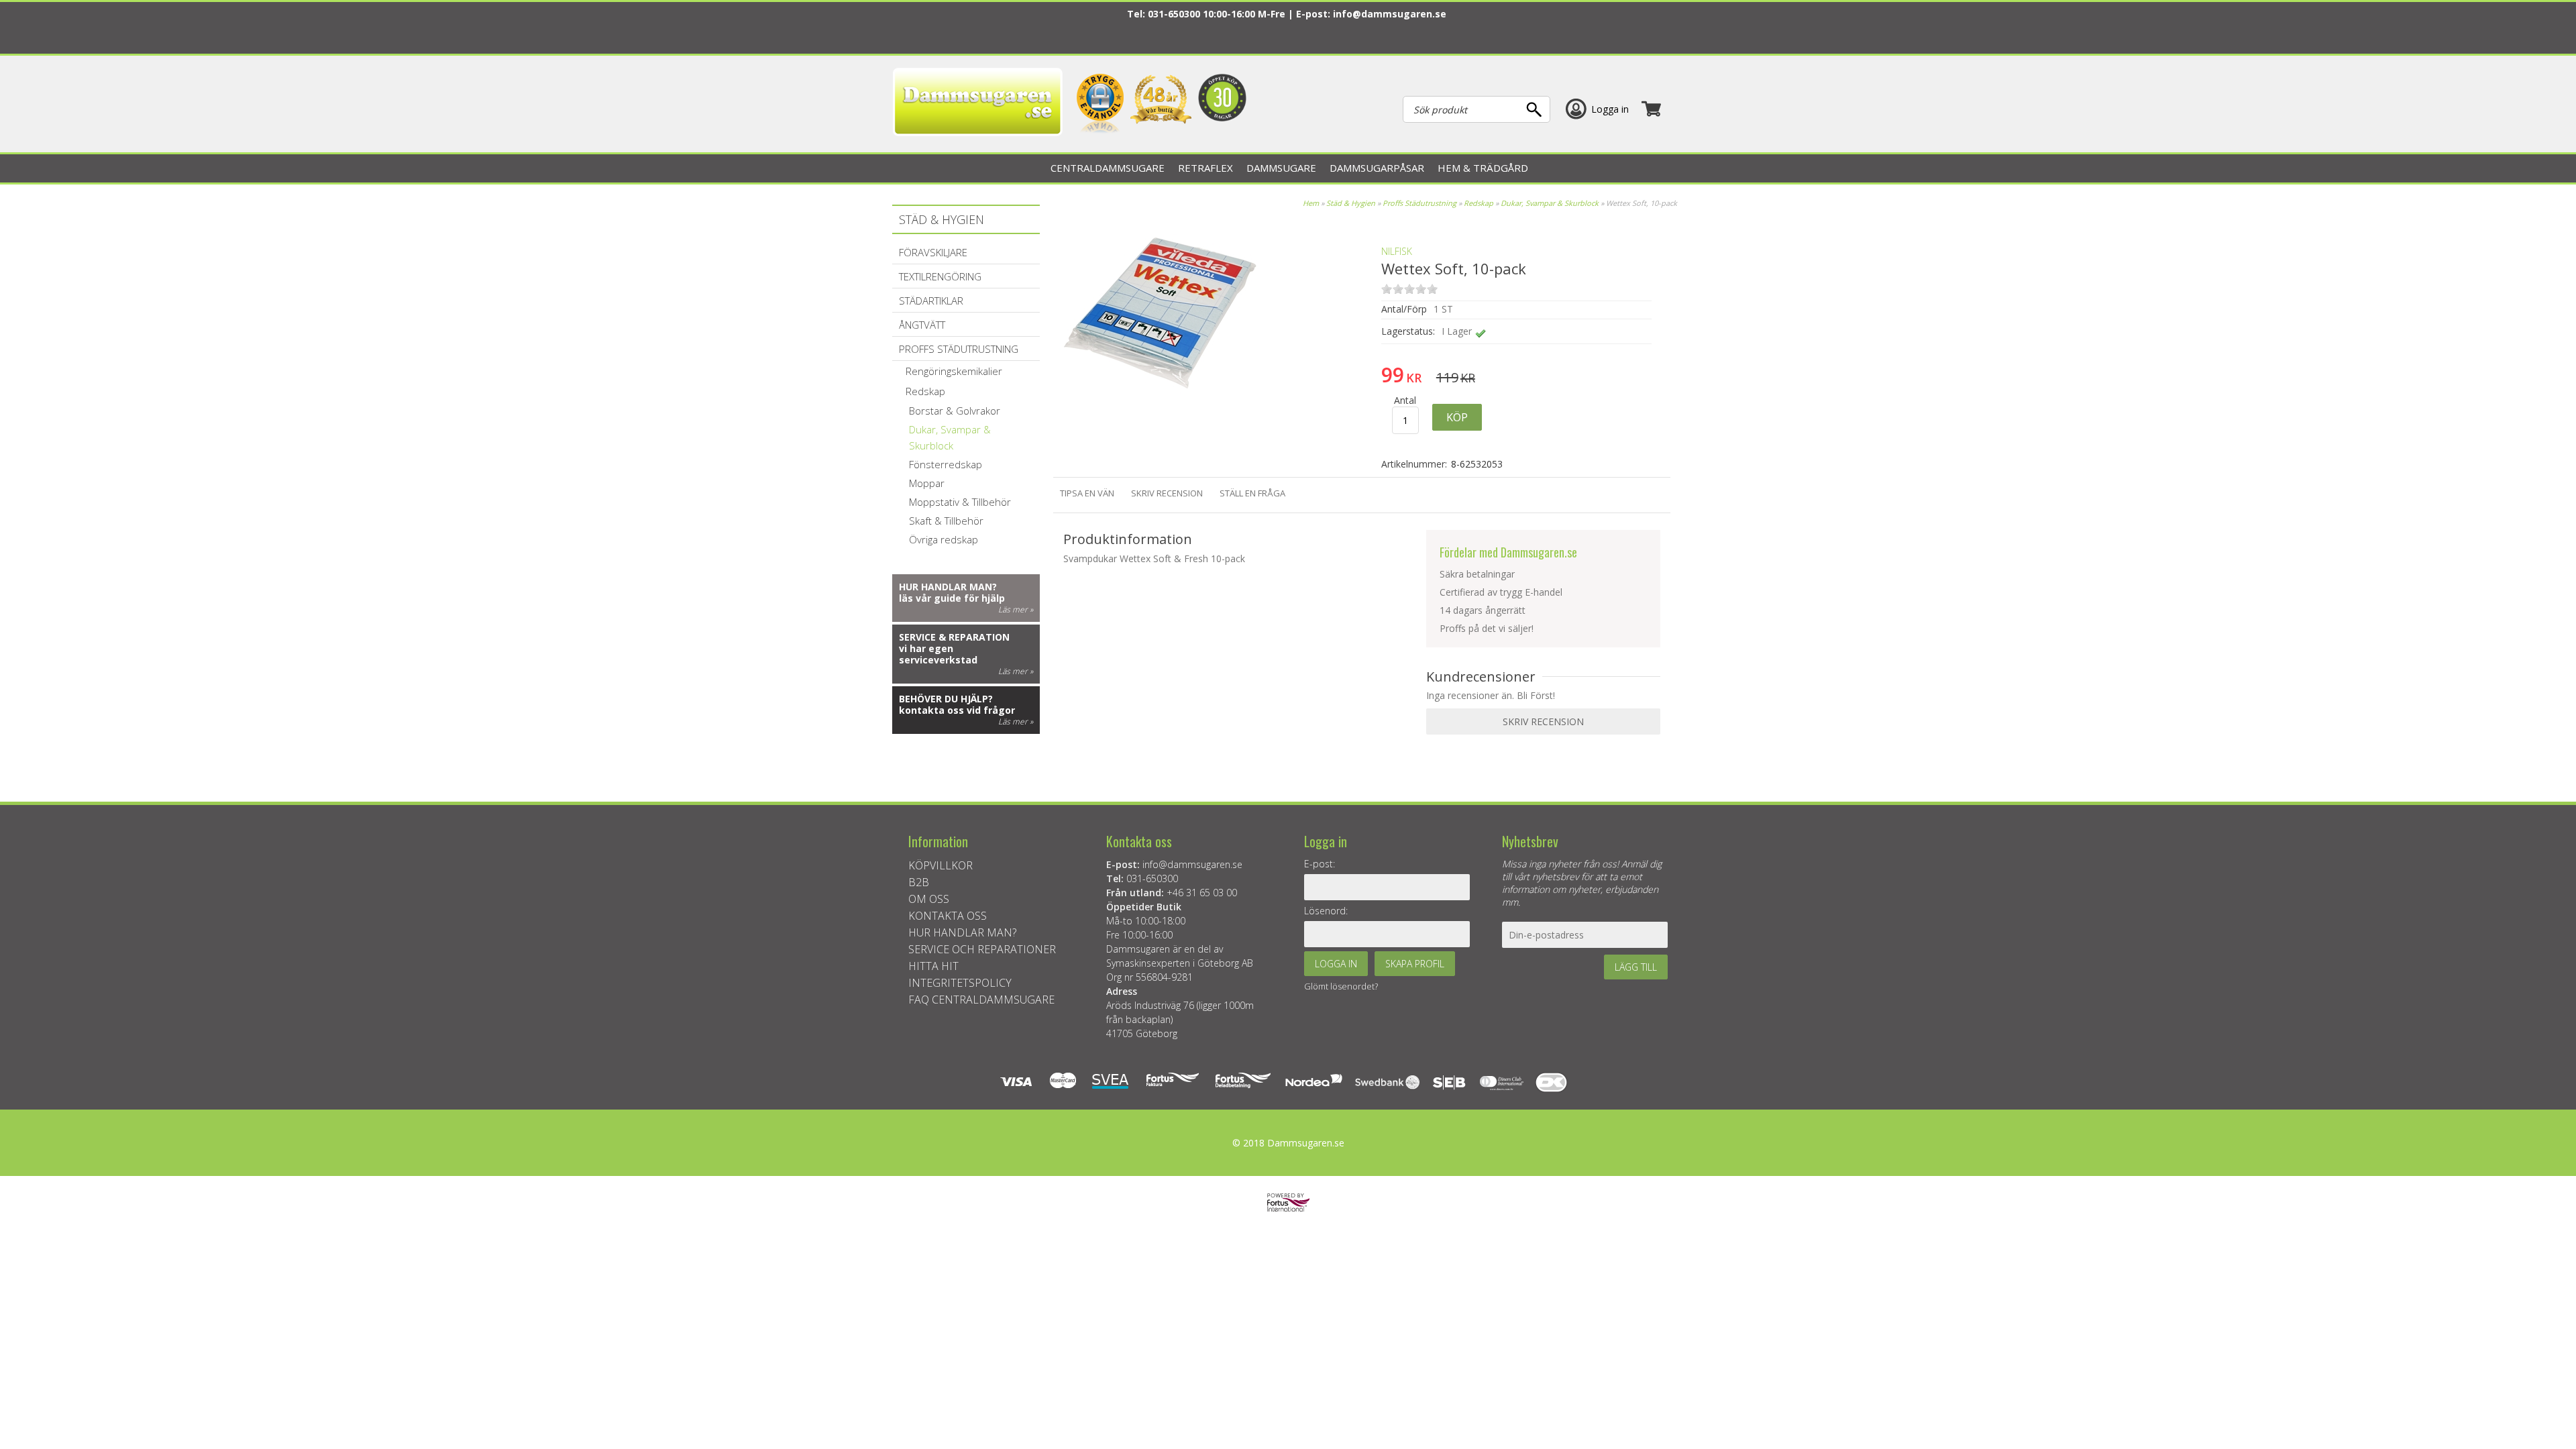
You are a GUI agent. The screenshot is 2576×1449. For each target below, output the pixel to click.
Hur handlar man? (948, 587)
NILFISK (1397, 251)
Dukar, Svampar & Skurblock (1550, 203)
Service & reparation (954, 637)
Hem (1311, 203)
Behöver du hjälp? (946, 699)
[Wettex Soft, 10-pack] (1160, 409)
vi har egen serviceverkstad (938, 654)
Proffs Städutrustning (1419, 203)
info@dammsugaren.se (1390, 14)
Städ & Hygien (1351, 203)
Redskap (1479, 203)
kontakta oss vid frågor (957, 710)
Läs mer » (1016, 609)
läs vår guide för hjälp (952, 598)
